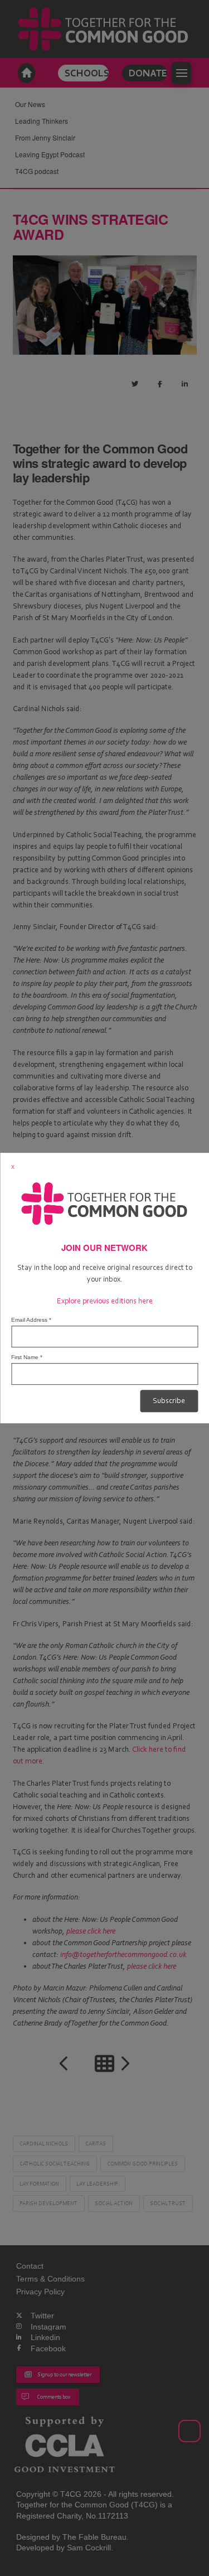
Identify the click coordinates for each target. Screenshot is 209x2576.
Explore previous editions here (105, 1301)
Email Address (31, 1320)
